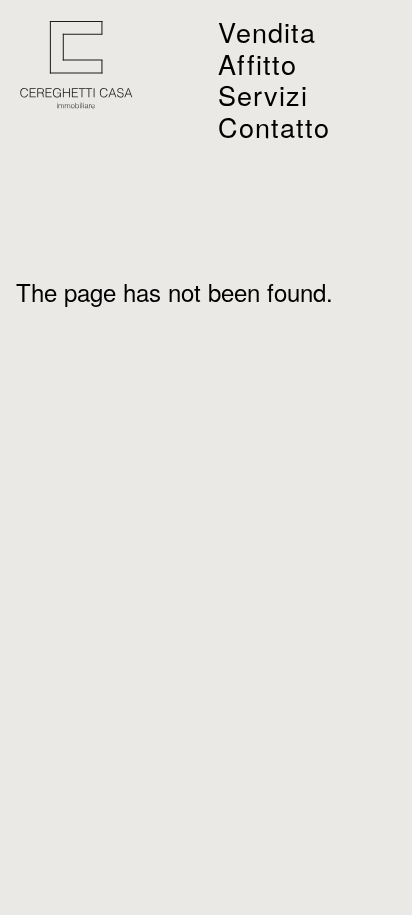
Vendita (267, 31)
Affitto (257, 63)
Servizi (263, 94)
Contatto (274, 126)
